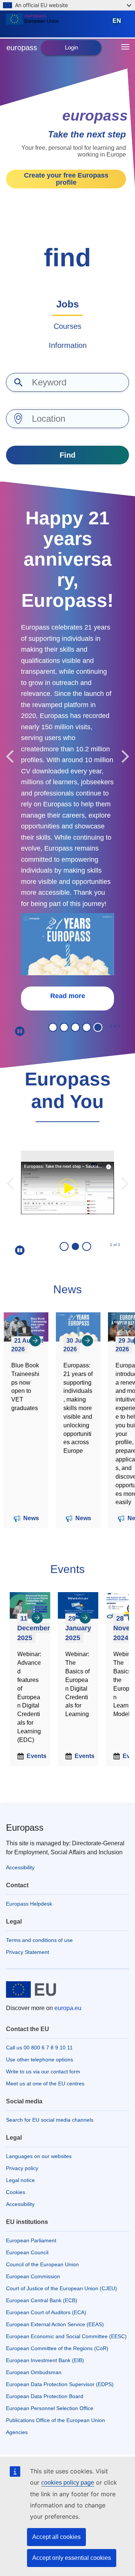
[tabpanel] (67, 756)
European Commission (33, 2276)
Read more (68, 996)
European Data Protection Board (45, 2396)
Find (67, 455)
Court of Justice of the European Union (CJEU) (61, 2288)
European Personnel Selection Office (50, 2408)
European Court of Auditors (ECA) (46, 2312)
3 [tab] (75, 1027)
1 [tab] (53, 1027)
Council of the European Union (42, 2264)
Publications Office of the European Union (55, 2420)
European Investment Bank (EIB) (45, 2360)
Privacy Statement (28, 1952)
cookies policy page (68, 2483)
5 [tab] (98, 1027)
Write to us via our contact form (43, 2072)
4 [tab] (87, 1027)
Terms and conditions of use (39, 1940)
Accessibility (20, 1867)
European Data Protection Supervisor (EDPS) (60, 2384)
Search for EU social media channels (50, 2120)
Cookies (16, 2192)
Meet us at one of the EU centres (45, 2083)
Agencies (17, 2432)
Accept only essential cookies (72, 2558)
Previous (10, 756)
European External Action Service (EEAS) (55, 2324)
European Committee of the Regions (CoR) (57, 2348)
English (118, 24)
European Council (27, 2252)
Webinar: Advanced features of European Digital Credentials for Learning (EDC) (29, 1697)
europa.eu (68, 2008)
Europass (25, 1828)
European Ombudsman (34, 2372)
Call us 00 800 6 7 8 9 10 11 (39, 2048)
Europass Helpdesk (29, 1904)
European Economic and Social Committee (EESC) (66, 2336)
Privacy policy (22, 2168)
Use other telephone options (40, 2060)
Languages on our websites (39, 2156)
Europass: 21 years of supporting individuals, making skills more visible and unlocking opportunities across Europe (78, 1408)
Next (125, 756)
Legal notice (20, 2180)
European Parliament (31, 2240)
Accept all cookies (56, 2537)
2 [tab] (64, 1027)
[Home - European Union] (57, 24)
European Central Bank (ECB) (42, 2300)
